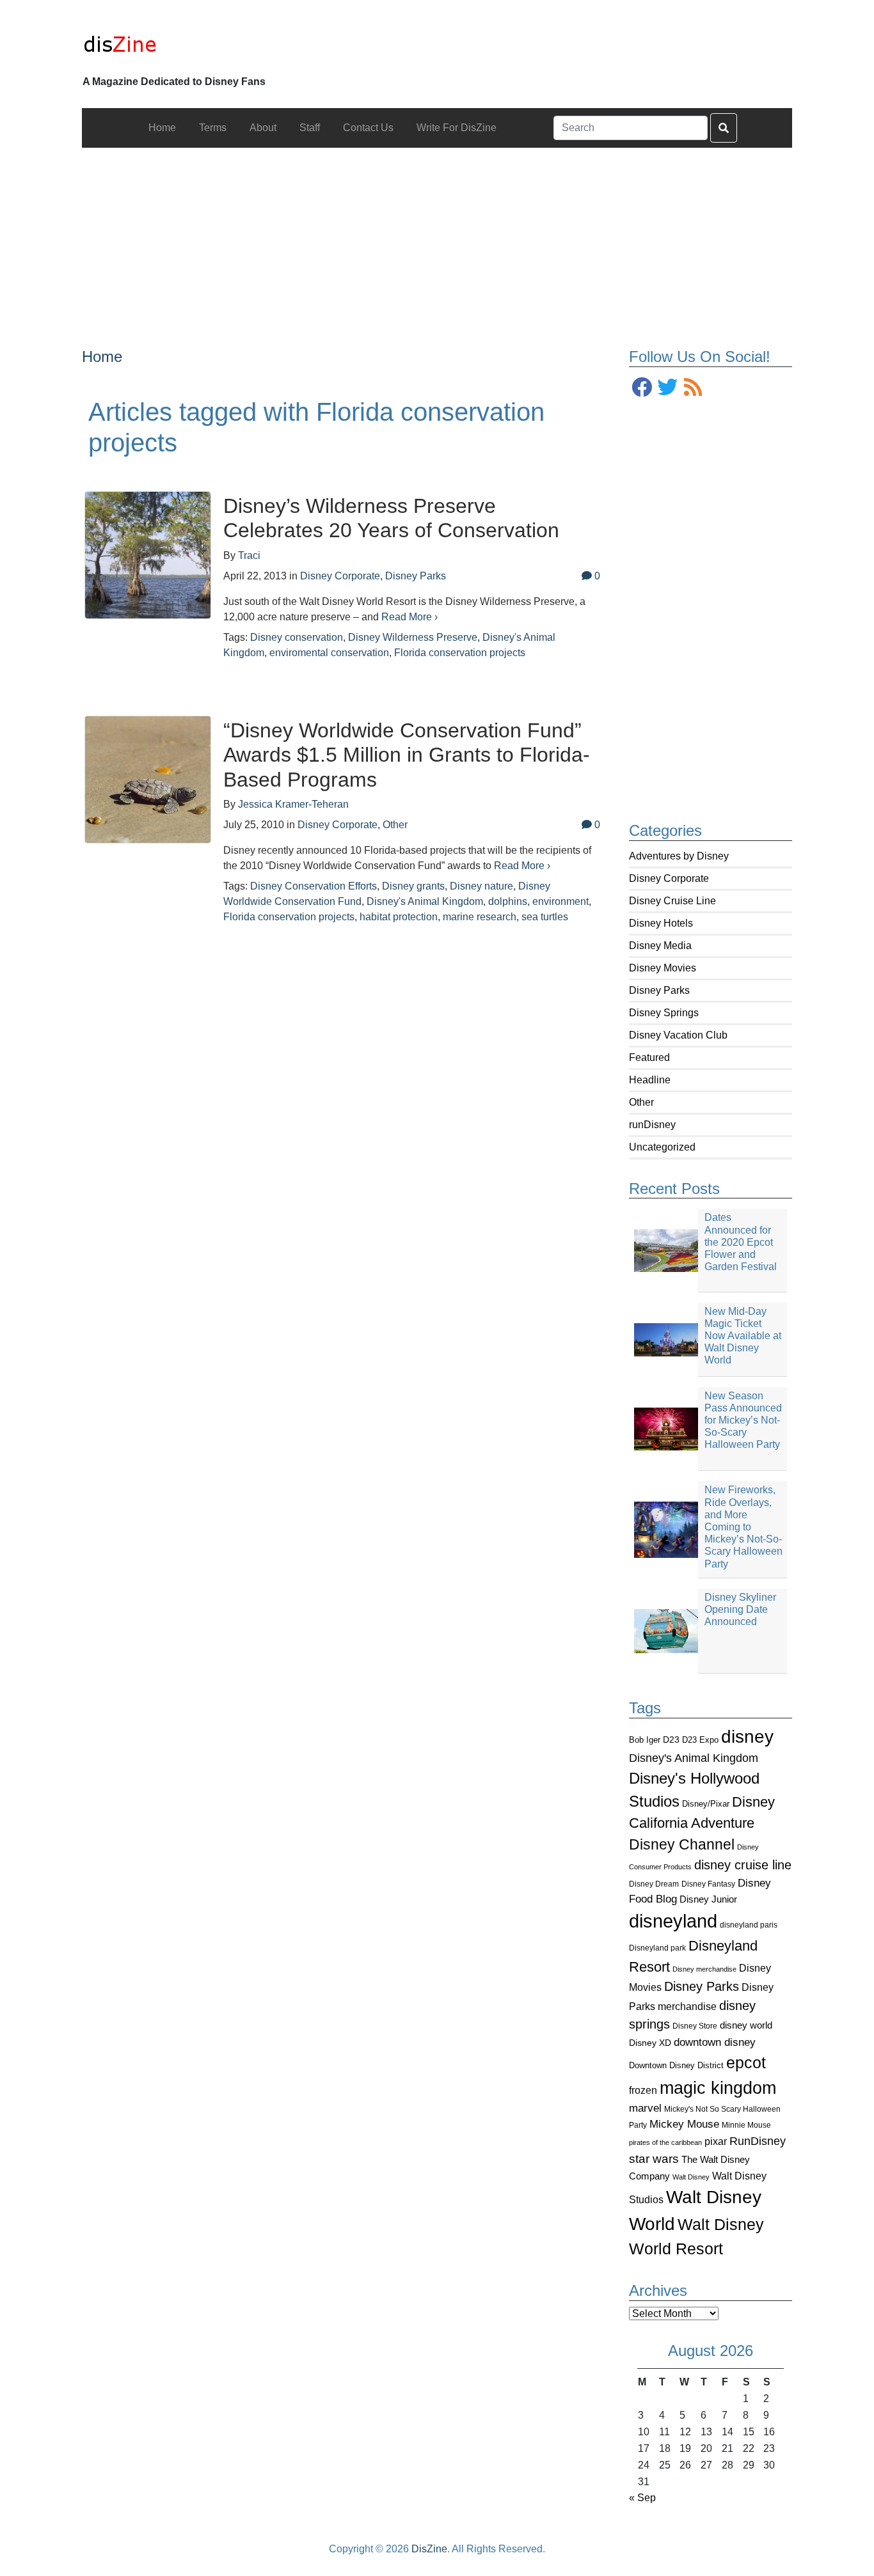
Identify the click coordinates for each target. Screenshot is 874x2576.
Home (102, 357)
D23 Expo (700, 1740)
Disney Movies (663, 968)
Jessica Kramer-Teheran (293, 804)
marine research (480, 917)
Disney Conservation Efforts (314, 886)
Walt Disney (691, 2177)
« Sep (642, 2498)
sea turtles (545, 917)
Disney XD (650, 2043)
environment (560, 901)
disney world (746, 2025)
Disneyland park (657, 1948)
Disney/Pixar (706, 1804)
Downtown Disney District (676, 2065)
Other (641, 1102)
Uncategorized (662, 1147)
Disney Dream (654, 1884)
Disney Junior (708, 1899)
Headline (650, 1080)
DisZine (429, 2549)
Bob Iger (645, 1740)
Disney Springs (664, 1013)
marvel (645, 2108)
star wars (654, 2159)
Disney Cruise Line (672, 901)
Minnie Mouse (746, 2125)
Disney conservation (297, 637)
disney (747, 1737)
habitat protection (399, 917)
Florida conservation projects (460, 653)
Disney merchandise (704, 1969)
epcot (746, 2062)
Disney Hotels (661, 923)
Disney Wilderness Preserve (413, 637)
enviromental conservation (329, 653)
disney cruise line (743, 1865)
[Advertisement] (437, 237)
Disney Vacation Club (678, 1035)
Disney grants (413, 886)
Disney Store (695, 2026)
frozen (643, 2090)
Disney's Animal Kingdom (694, 1758)
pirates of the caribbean (665, 2142)
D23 (671, 1740)
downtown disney (715, 2042)
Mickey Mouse (684, 2124)
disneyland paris (749, 1925)
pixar (716, 2141)
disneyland (673, 1921)
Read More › (409, 617)
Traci (249, 555)
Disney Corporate (669, 878)
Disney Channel (682, 1845)
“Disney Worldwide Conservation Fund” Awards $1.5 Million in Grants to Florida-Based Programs (407, 755)
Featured (649, 1057)
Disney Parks (659, 990)
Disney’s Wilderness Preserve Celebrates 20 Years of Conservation (391, 518)
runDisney (652, 1125)
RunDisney (758, 2141)
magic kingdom (718, 2088)
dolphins (508, 901)
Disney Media (660, 946)
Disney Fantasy (708, 1884)
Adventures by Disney (679, 856)
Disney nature (481, 886)
